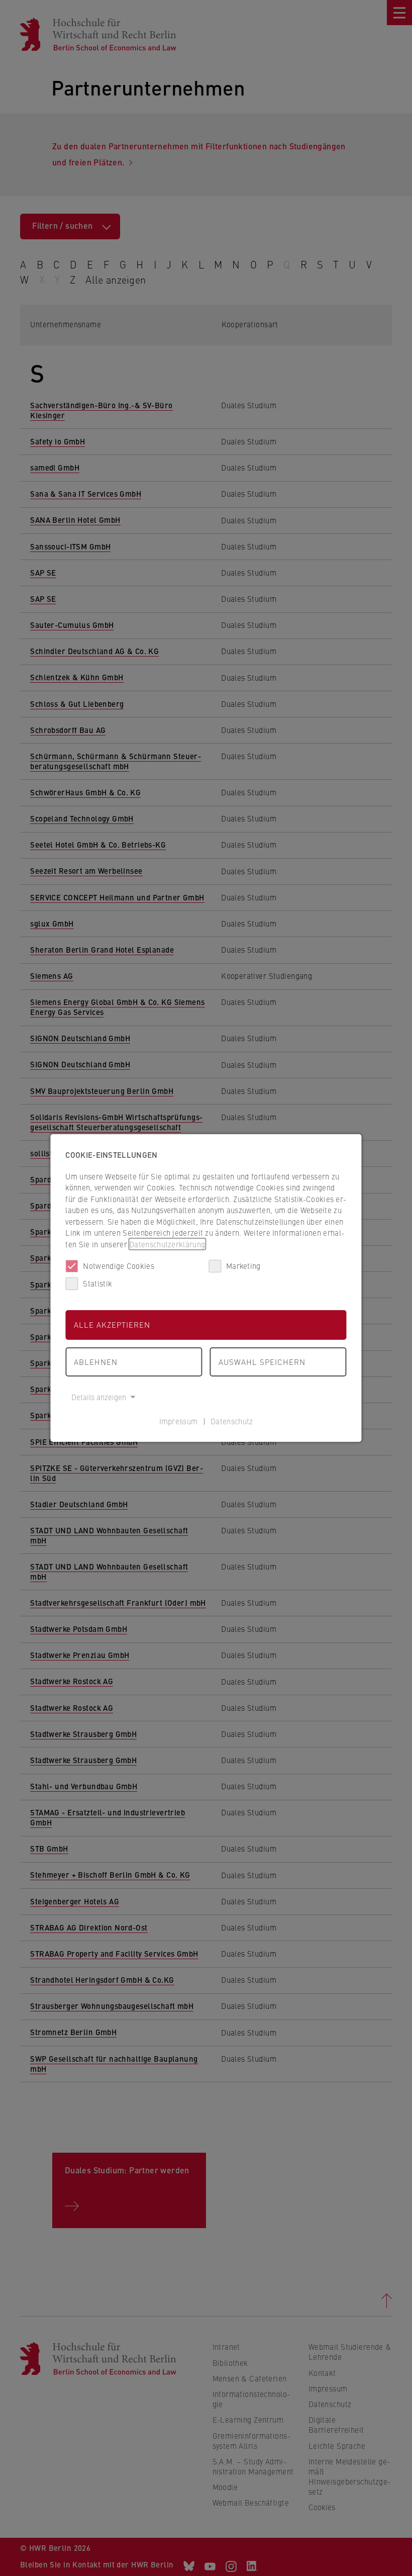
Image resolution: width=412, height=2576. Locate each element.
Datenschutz (232, 1421)
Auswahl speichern (262, 1362)
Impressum (179, 1421)
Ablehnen (96, 1362)
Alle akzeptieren (112, 1324)
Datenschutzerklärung (167, 1244)
